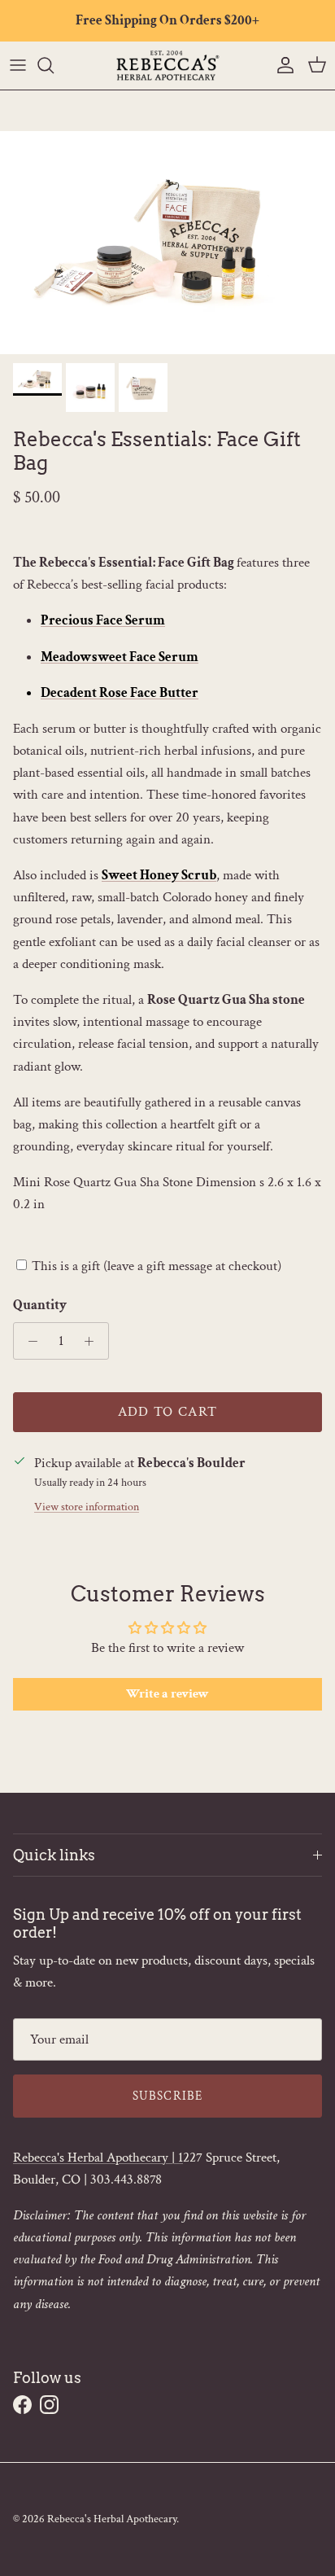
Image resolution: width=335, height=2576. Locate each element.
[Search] (54, 65)
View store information (87, 1507)
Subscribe (168, 2096)
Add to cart (168, 1412)
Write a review (167, 1694)
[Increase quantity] (94, 1341)
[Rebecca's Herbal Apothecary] (167, 66)
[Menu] (18, 65)
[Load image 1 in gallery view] (167, 243)
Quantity (40, 1305)
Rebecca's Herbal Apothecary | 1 (98, 2158)
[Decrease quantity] (28, 1341)
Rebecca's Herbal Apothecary (112, 2519)
